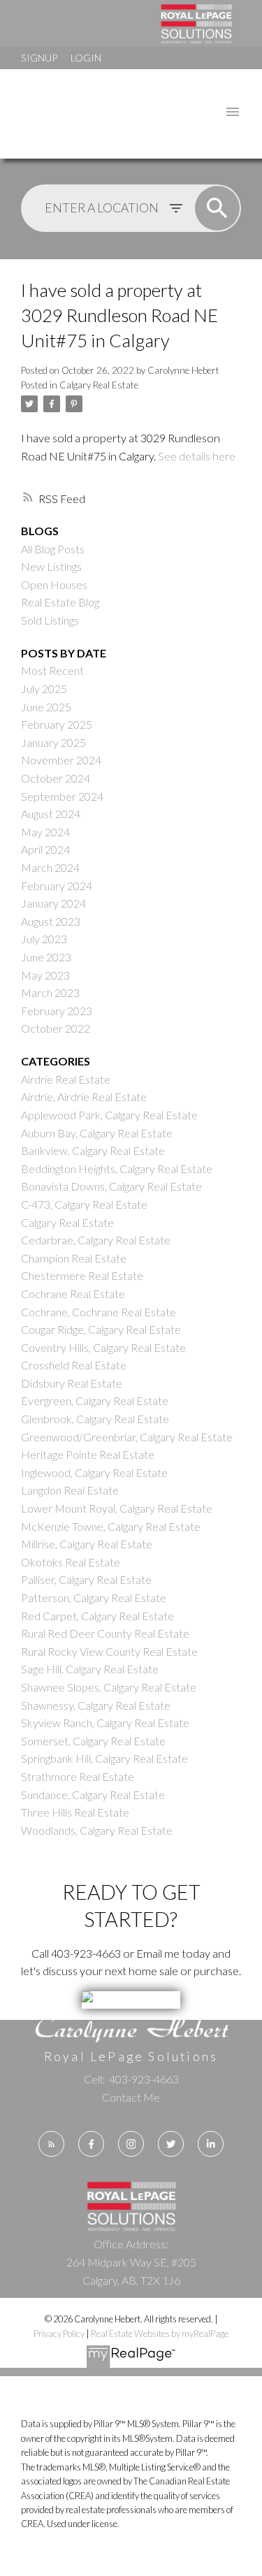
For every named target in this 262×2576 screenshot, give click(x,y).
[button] (51, 2144)
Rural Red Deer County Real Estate (105, 1633)
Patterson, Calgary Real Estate (94, 1598)
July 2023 (44, 939)
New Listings (51, 566)
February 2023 (57, 1011)
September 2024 (62, 796)
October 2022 (56, 1028)
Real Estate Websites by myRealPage (160, 2334)
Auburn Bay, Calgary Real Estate (97, 1133)
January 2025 (53, 742)
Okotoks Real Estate (71, 1562)
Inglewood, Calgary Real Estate (94, 1472)
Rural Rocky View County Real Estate (109, 1651)
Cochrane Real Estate (73, 1294)
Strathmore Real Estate (78, 1776)
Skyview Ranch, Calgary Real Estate (105, 1723)
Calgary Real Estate (99, 385)
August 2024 (51, 814)
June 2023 (46, 957)
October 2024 (56, 778)
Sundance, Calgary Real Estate (93, 1795)
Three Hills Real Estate (75, 1812)
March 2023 (50, 992)
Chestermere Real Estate (82, 1275)
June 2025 (46, 707)
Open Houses (54, 584)
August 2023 (51, 921)
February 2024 (57, 886)
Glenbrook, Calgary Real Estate (95, 1419)
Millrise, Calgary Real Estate (87, 1544)
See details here (197, 456)
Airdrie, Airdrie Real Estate (84, 1097)
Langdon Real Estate (70, 1490)
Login (86, 58)
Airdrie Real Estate (66, 1079)
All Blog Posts (53, 549)
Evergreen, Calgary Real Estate (95, 1400)
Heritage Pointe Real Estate (88, 1454)
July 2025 (44, 689)
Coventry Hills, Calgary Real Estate (103, 1347)
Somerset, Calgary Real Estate (93, 1741)
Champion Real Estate (74, 1258)
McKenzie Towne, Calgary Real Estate (111, 1526)
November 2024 (61, 760)
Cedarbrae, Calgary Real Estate (96, 1240)
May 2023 (45, 975)
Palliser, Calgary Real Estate (86, 1579)
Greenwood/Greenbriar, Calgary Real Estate (127, 1437)
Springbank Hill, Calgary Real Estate (104, 1758)
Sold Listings (50, 620)
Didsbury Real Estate (72, 1383)
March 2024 (50, 867)
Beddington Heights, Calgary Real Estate (117, 1169)
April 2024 (45, 849)
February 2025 (57, 724)
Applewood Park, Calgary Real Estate (109, 1115)
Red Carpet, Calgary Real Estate (97, 1616)
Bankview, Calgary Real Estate (93, 1150)
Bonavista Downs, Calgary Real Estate (111, 1186)
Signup (39, 58)
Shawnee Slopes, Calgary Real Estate (109, 1687)
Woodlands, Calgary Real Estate (97, 1830)
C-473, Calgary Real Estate (84, 1204)
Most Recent (52, 670)
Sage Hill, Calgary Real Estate (90, 1669)
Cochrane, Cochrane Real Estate (99, 1312)
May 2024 (45, 832)
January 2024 (53, 903)
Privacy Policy (59, 2334)
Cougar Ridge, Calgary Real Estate (101, 1329)
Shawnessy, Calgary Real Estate (96, 1705)
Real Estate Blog (60, 602)
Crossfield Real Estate (74, 1365)
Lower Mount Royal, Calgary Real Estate (117, 1508)
